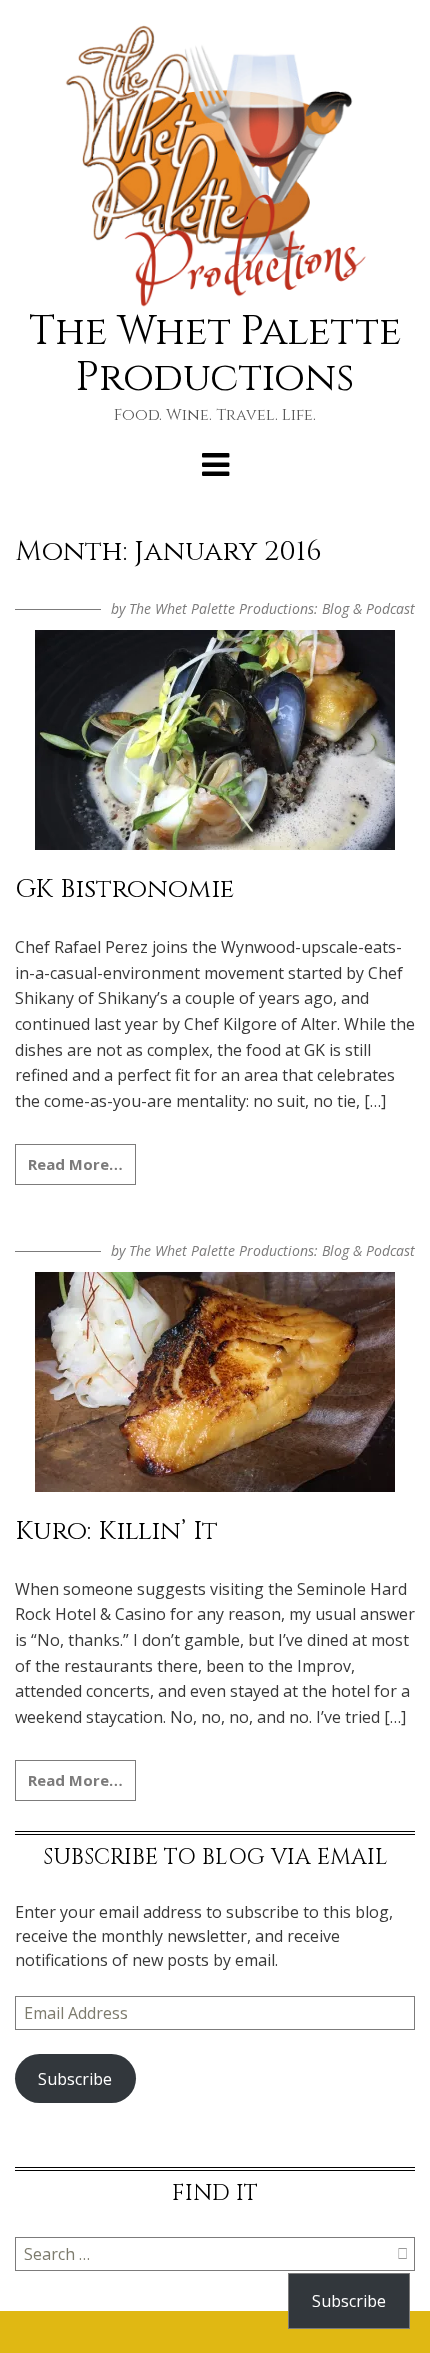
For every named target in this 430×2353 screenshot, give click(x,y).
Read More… (75, 1164)
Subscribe (75, 2079)
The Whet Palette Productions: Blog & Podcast (272, 608)
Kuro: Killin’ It (116, 1531)
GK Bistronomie (124, 889)
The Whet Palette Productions (215, 355)
